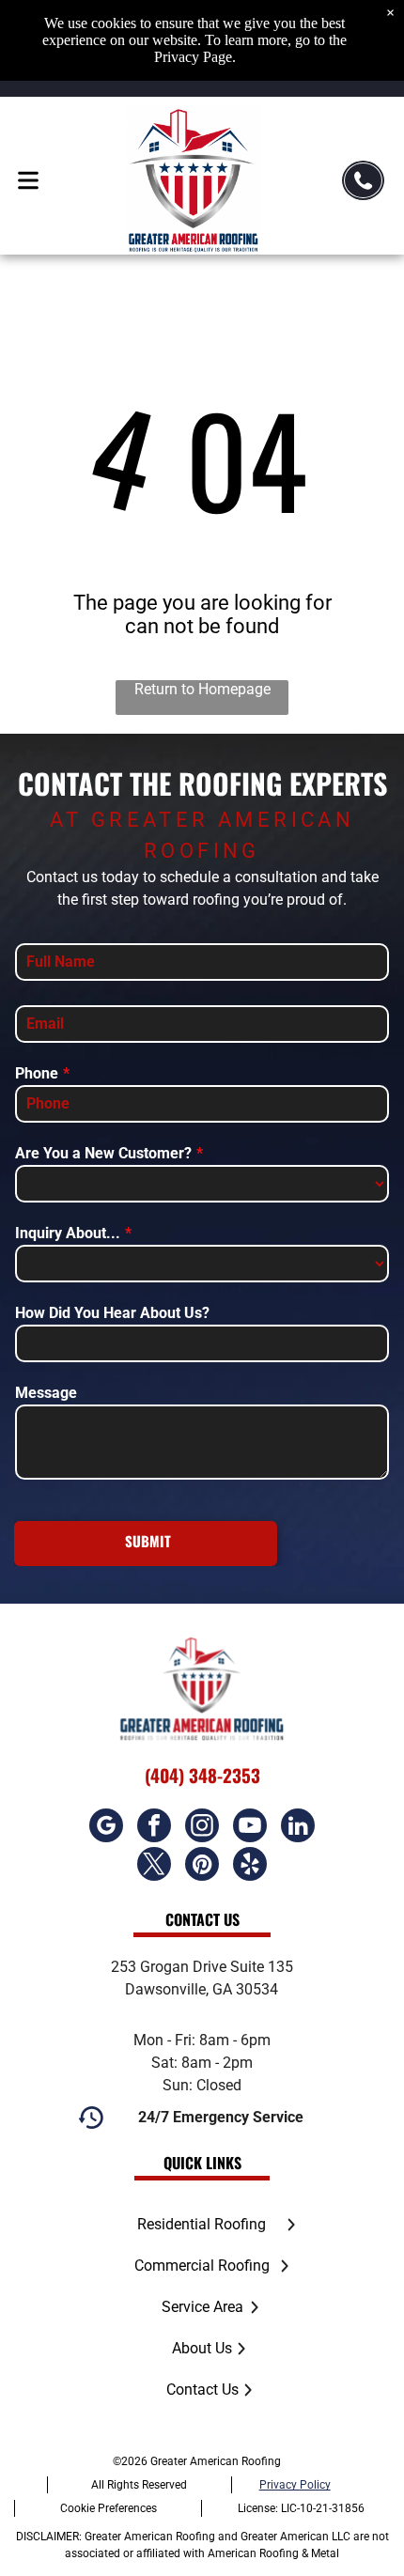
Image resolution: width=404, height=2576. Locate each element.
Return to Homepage (202, 689)
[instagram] (202, 1828)
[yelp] (250, 1866)
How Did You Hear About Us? (112, 1313)
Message (46, 1393)
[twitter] (154, 1866)
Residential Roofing (202, 2224)
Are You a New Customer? (103, 1153)
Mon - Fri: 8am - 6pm (202, 2040)
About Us (202, 2348)
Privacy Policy (295, 2485)
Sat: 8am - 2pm (202, 2063)
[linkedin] (298, 1828)
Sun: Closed (202, 2085)
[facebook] (154, 1828)
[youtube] (250, 1828)
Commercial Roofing (202, 2266)
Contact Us (202, 2390)
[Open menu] (28, 180)
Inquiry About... (68, 1233)
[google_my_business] (106, 1828)
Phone (37, 1073)
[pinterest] (202, 1866)
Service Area (202, 2307)
